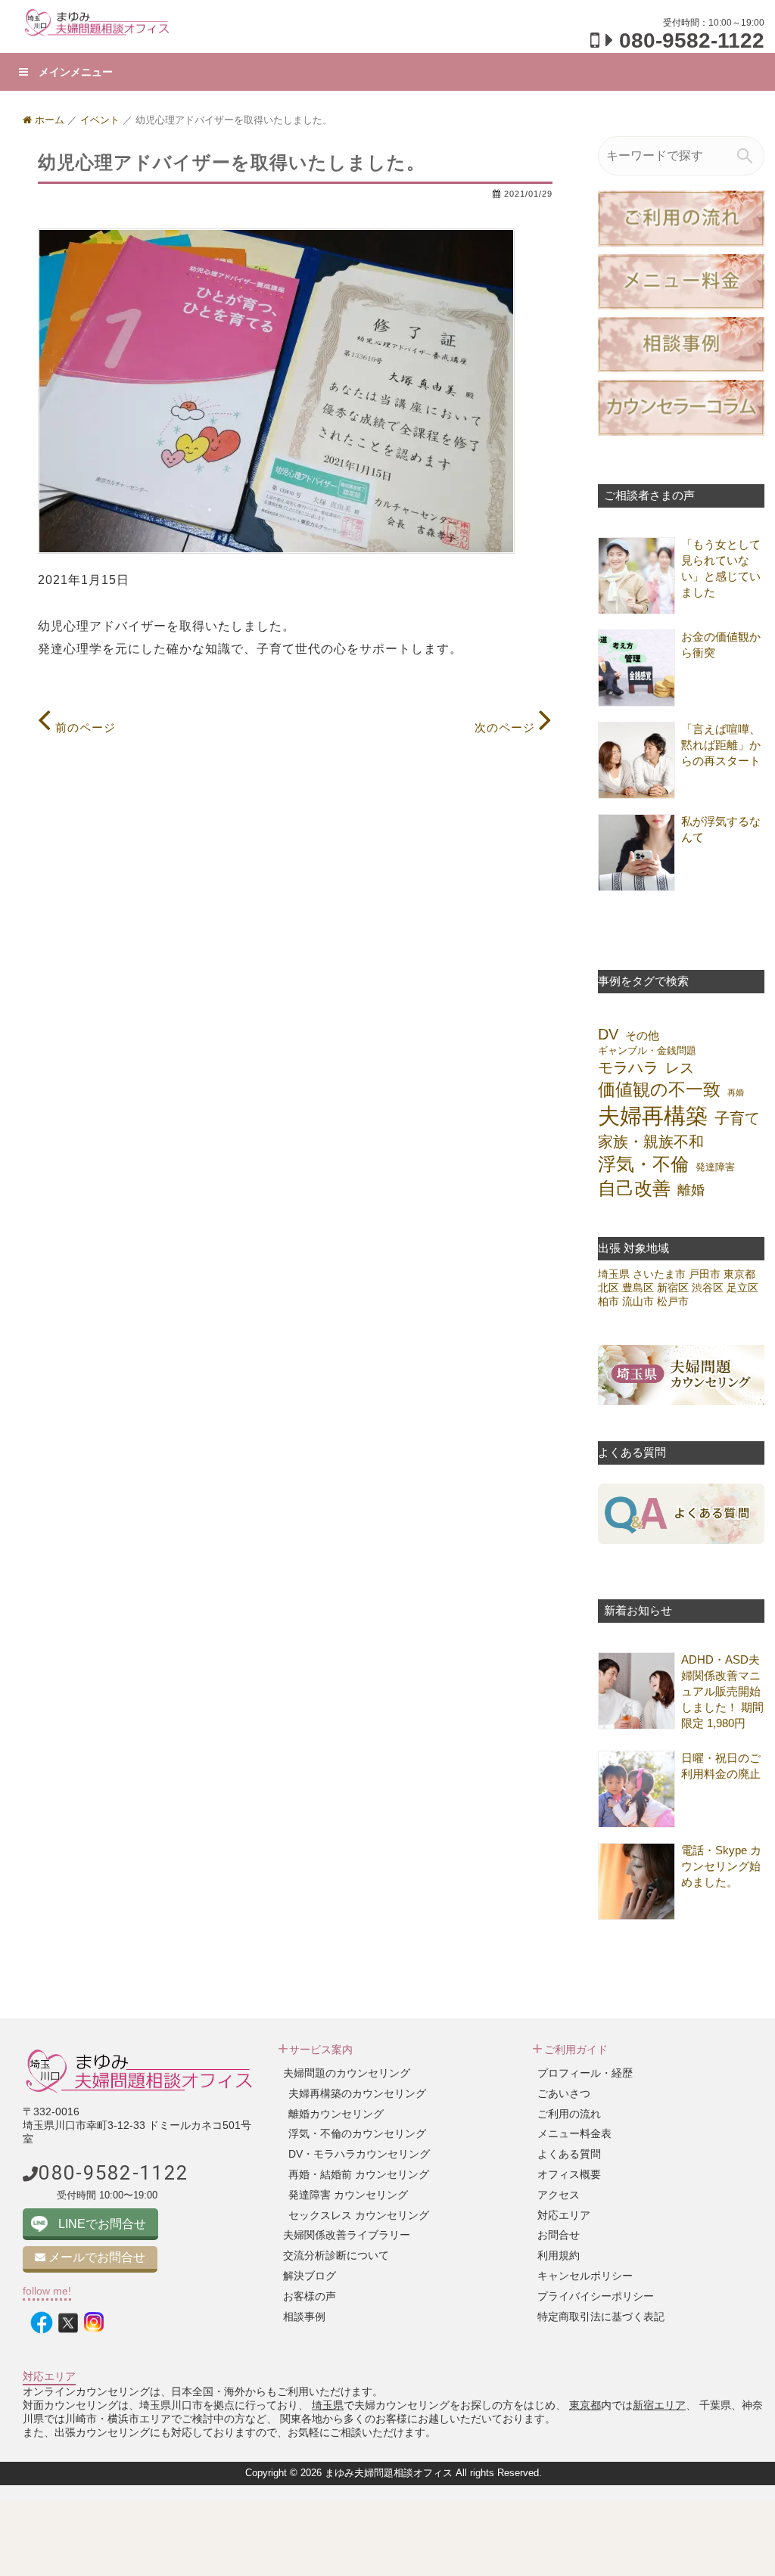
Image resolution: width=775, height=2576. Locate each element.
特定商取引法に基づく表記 (601, 2317)
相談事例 (304, 2317)
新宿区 (673, 1288)
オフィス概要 (569, 2174)
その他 (642, 1035)
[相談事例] (681, 343)
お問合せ (559, 2235)
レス (680, 1067)
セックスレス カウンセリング (359, 2215)
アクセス (559, 2195)
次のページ (507, 727)
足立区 (742, 1288)
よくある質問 (569, 2154)
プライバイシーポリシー (596, 2296)
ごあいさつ (564, 2093)
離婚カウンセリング (336, 2114)
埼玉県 (614, 1274)
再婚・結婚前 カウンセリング (359, 2174)
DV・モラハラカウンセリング (359, 2154)
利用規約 (559, 2255)
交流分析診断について (336, 2255)
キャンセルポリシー (585, 2276)
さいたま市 (659, 1274)
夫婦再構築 (653, 1116)
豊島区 (638, 1288)
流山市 (638, 1301)
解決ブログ (310, 2276)
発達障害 (715, 1167)
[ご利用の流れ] (681, 218)
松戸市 (673, 1301)
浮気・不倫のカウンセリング (357, 2133)
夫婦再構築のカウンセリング (357, 2093)
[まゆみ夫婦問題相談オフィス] (97, 22)
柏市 (608, 1301)
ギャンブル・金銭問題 (647, 1050)
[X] (68, 2323)
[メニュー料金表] (681, 281)
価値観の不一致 (659, 1090)
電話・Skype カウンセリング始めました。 (721, 1866)
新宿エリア (659, 2405)
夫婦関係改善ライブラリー (347, 2235)
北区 (608, 1288)
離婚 (691, 1190)
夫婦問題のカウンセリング (347, 2073)
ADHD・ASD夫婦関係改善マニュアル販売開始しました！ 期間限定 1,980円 (722, 1691)
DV (608, 1034)
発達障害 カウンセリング (348, 2195)
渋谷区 (708, 1288)
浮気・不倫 (643, 1164)
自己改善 (634, 1188)
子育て (737, 1118)
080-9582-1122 (692, 40)
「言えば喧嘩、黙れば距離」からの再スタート (721, 745)
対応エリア (564, 2215)
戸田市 (705, 1274)
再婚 (736, 1092)
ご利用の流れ (569, 2114)
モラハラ (628, 1067)
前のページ (84, 727)
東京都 (739, 1274)
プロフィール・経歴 (585, 2073)
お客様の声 (310, 2296)
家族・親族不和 (651, 1142)
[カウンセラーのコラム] (681, 407)
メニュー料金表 (574, 2133)
